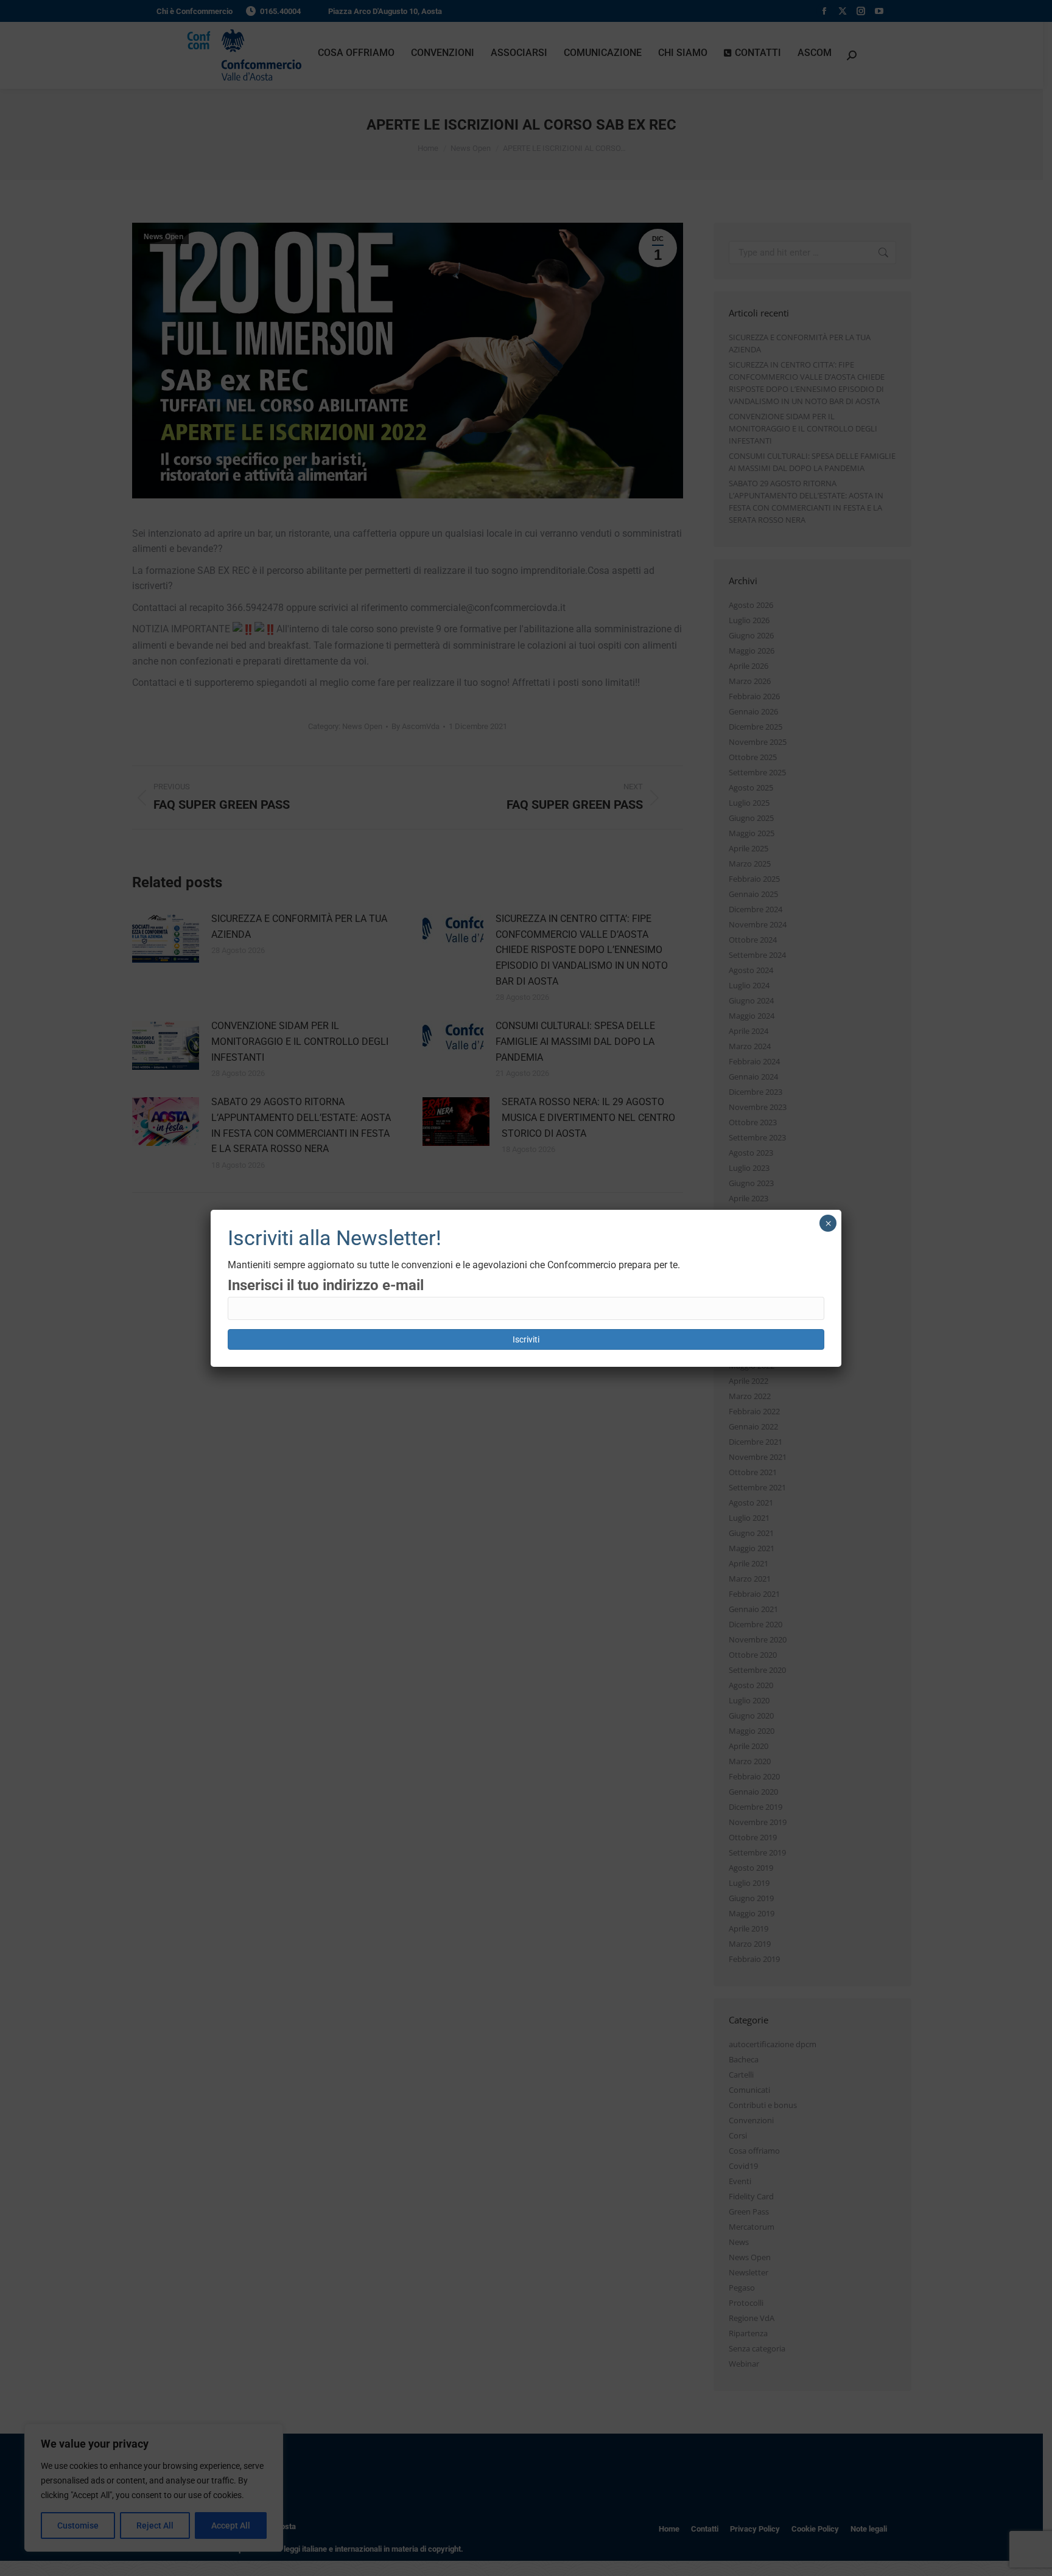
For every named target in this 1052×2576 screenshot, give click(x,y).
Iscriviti (526, 1339)
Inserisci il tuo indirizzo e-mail (326, 1285)
